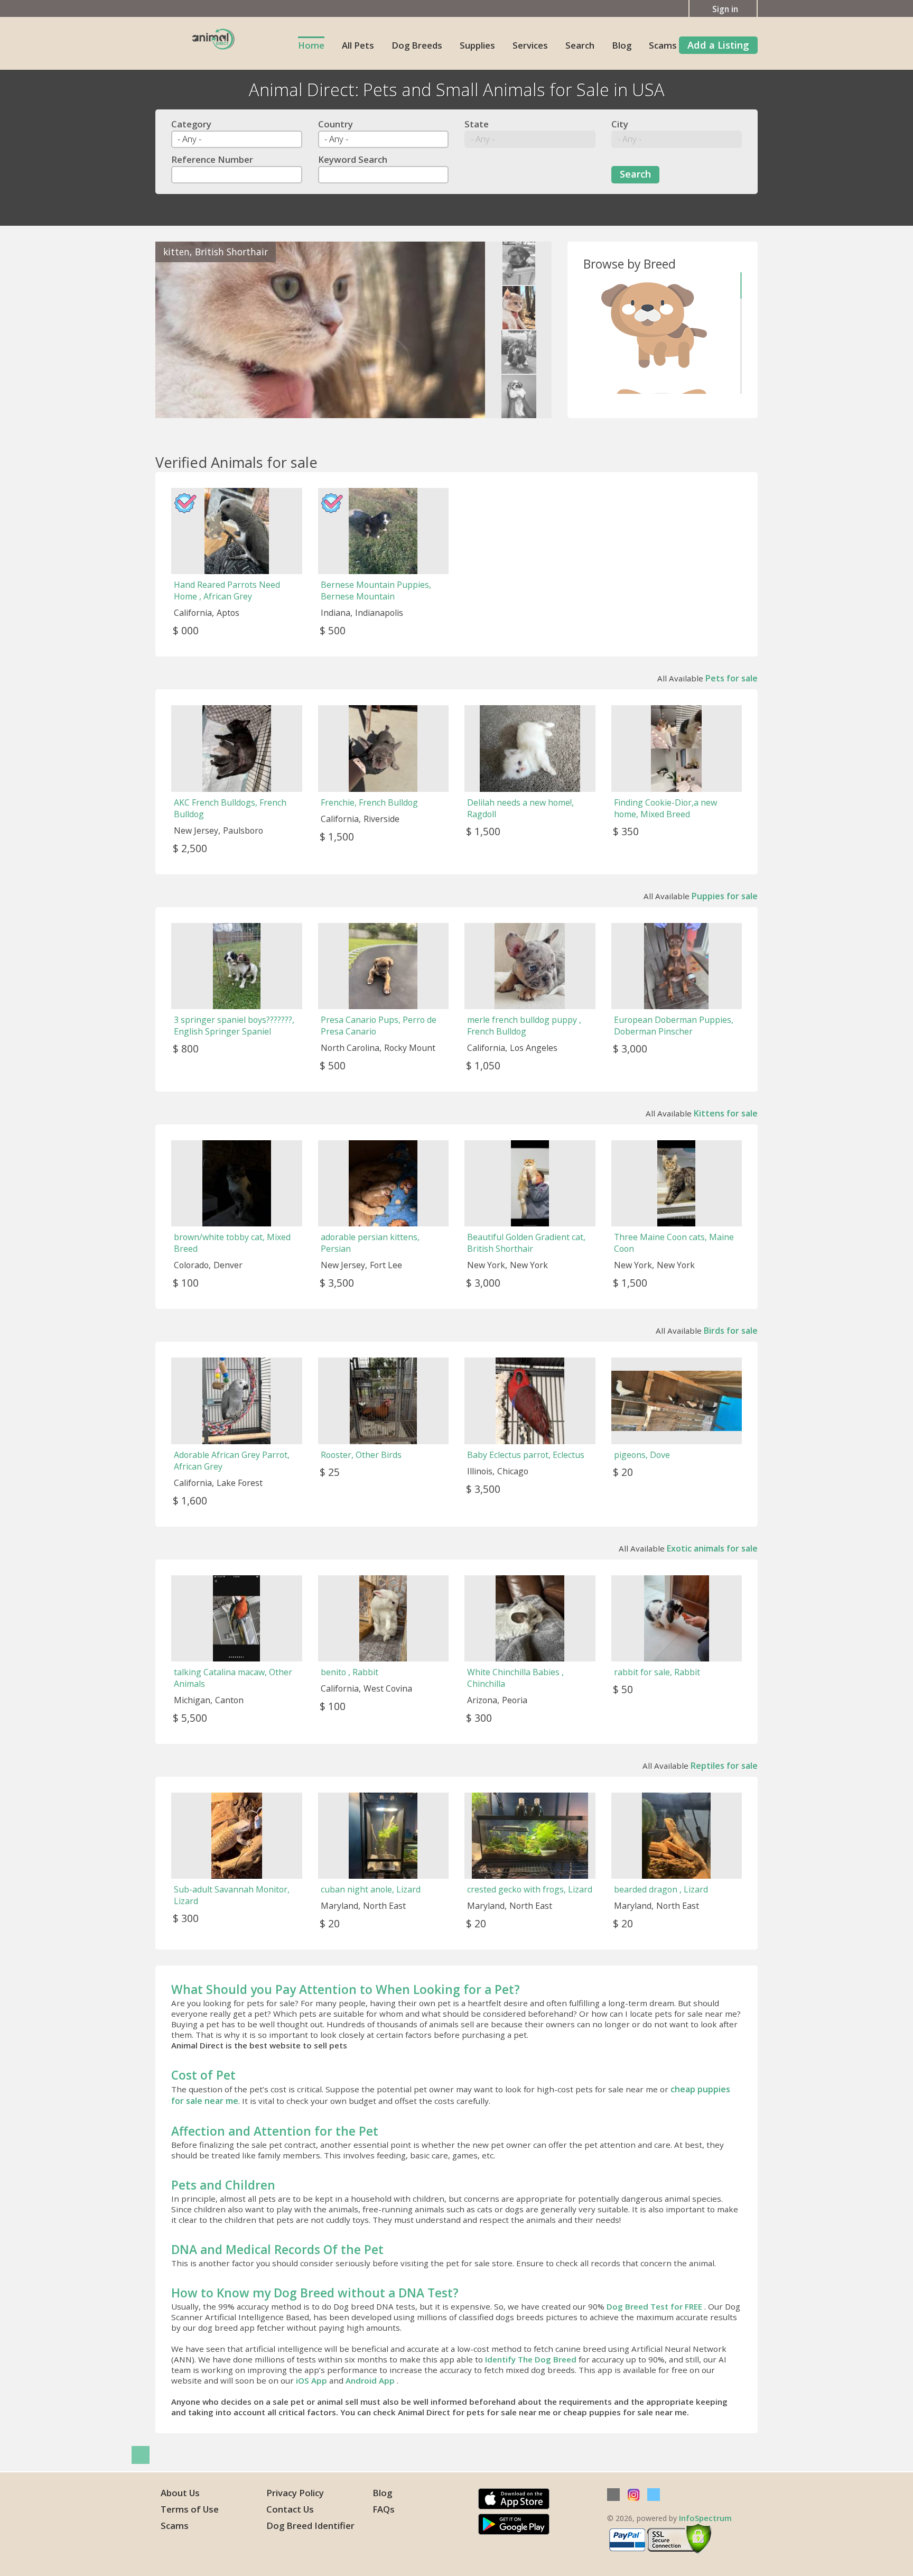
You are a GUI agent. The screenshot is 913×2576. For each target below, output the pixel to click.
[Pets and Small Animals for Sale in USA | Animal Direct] (213, 38)
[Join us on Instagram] (633, 2495)
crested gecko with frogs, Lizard (530, 1889)
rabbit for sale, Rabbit (657, 1672)
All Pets (358, 45)
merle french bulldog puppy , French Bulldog (524, 1026)
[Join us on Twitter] (654, 2495)
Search (580, 45)
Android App (371, 2380)
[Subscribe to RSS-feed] (613, 2495)
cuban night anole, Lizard (371, 1889)
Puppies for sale (725, 896)
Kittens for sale (726, 1113)
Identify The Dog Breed (532, 2359)
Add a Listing (718, 45)
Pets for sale (732, 678)
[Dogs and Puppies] (655, 325)
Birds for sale (731, 1331)
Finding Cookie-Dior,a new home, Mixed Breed (665, 808)
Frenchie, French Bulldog (369, 802)
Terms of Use (190, 2509)
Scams (663, 45)
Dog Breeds (417, 45)
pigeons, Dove (642, 1455)
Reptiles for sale (724, 1766)
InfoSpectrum (705, 2518)
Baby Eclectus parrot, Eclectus (526, 1455)
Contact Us (290, 2509)
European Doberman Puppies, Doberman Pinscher (674, 1026)
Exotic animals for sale (712, 1548)
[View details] (320, 330)
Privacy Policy (295, 2493)
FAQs (384, 2509)
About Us (180, 2493)
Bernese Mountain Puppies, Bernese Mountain (376, 590)
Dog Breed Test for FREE (655, 2306)
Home (311, 45)
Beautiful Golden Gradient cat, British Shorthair (526, 1243)
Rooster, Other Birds (361, 1455)
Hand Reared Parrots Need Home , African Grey (227, 590)
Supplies (477, 45)
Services (530, 45)
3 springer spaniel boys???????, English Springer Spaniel (234, 1026)
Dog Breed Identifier (310, 2526)
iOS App (313, 2380)
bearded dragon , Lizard (661, 1889)
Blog (622, 45)
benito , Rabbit (350, 1672)
